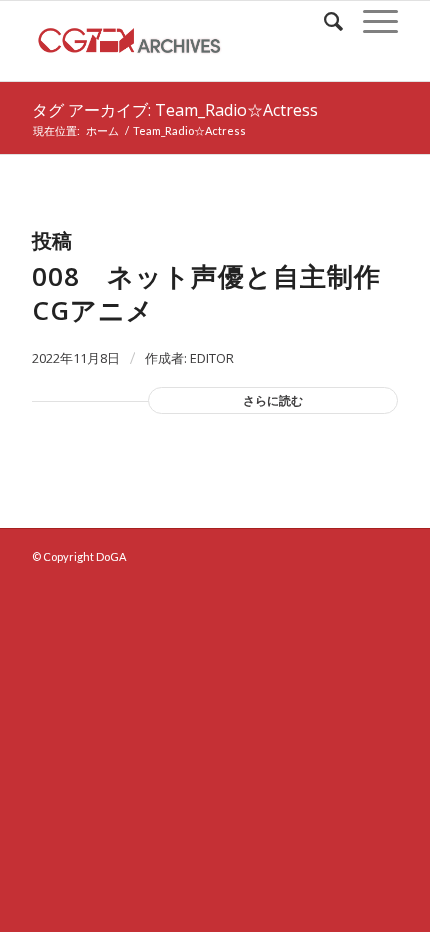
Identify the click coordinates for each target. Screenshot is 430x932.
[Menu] (370, 21)
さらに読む (273, 400)
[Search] (323, 21)
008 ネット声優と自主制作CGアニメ (206, 293)
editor (212, 358)
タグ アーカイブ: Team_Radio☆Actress (175, 110)
